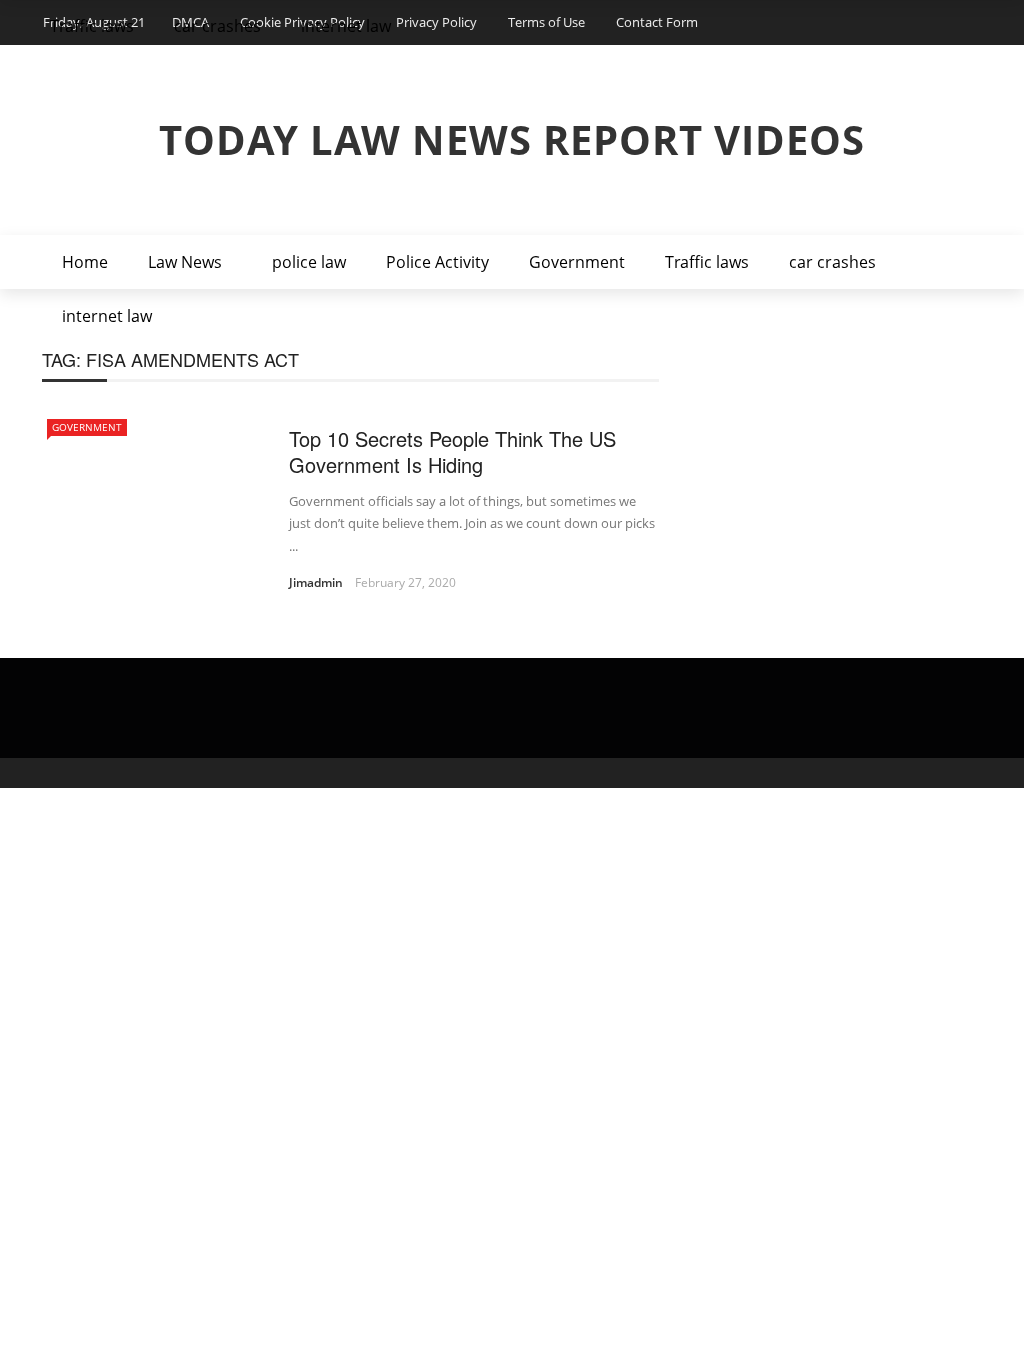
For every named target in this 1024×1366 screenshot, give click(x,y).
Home (85, 262)
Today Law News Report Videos (512, 139)
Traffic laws (707, 262)
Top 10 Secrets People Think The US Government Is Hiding (452, 451)
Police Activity (437, 262)
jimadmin (316, 582)
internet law (107, 316)
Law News (185, 262)
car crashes (832, 262)
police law (309, 262)
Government (577, 262)
